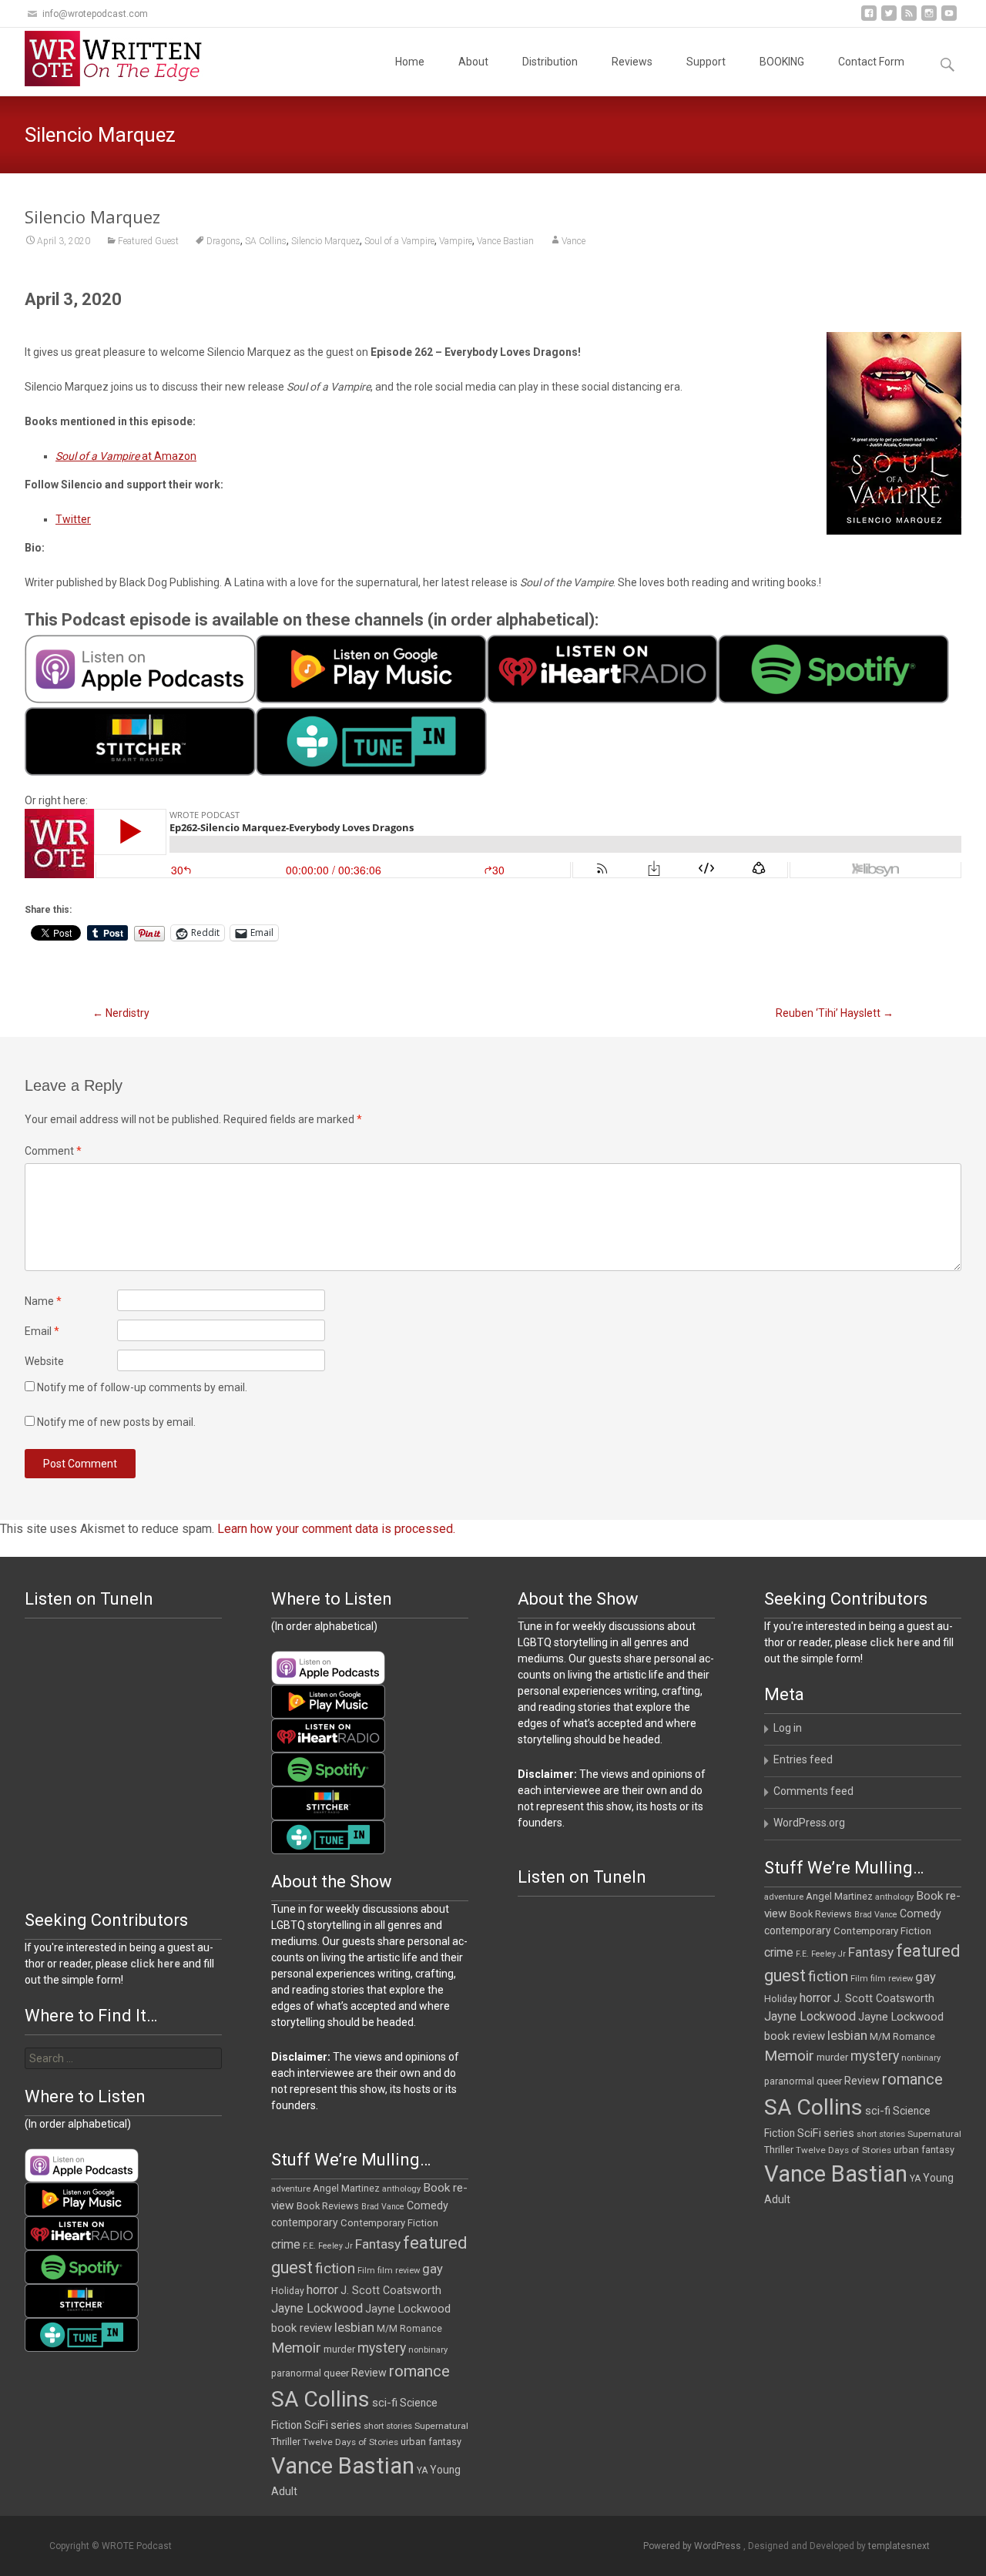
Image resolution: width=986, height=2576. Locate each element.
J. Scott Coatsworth (884, 1998)
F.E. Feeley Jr (821, 1954)
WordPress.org (809, 1823)
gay (926, 1977)
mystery (875, 2056)
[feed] (909, 19)
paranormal (789, 2081)
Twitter (73, 519)
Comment (53, 1151)
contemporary (798, 1930)
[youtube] (949, 19)
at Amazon (126, 456)
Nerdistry (121, 1013)
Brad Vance (876, 1915)
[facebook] (869, 19)
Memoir (789, 2056)
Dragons (223, 241)
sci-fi (878, 2111)
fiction (828, 1976)
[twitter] (889, 19)
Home (410, 62)
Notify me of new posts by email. (116, 1422)
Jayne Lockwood (810, 2016)
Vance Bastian (505, 241)
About (473, 62)
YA (915, 2179)
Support (706, 62)
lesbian (847, 2035)
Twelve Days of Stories (843, 2150)
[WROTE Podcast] (120, 59)
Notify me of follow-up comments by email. (142, 1387)
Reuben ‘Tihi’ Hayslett (835, 1013)
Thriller (779, 2150)
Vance (573, 241)
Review (862, 2081)
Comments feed (813, 1791)
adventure (784, 1897)
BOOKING (782, 62)
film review (892, 1979)
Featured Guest (148, 241)
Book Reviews (821, 1914)
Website (44, 1361)
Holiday (781, 1999)
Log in (788, 1728)
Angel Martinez (839, 1896)
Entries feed (803, 1759)
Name (43, 1301)
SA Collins (266, 241)
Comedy (921, 1914)
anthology (894, 1897)
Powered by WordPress (693, 2546)
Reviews (632, 62)
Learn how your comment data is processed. (336, 1529)
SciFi (809, 2133)
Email (42, 1331)
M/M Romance (902, 2037)
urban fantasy (924, 2150)
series (839, 2133)
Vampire (456, 241)
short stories (881, 2134)
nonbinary (921, 2058)
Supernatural (934, 2134)
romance (912, 2079)
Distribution (550, 62)
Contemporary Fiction (882, 1931)
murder (832, 2057)
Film (859, 1979)
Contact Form (871, 62)
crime (779, 1953)
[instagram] (929, 19)
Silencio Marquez (325, 241)
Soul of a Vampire (399, 241)
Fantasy (871, 1952)
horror (815, 1998)
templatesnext (899, 2546)
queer (829, 2081)
